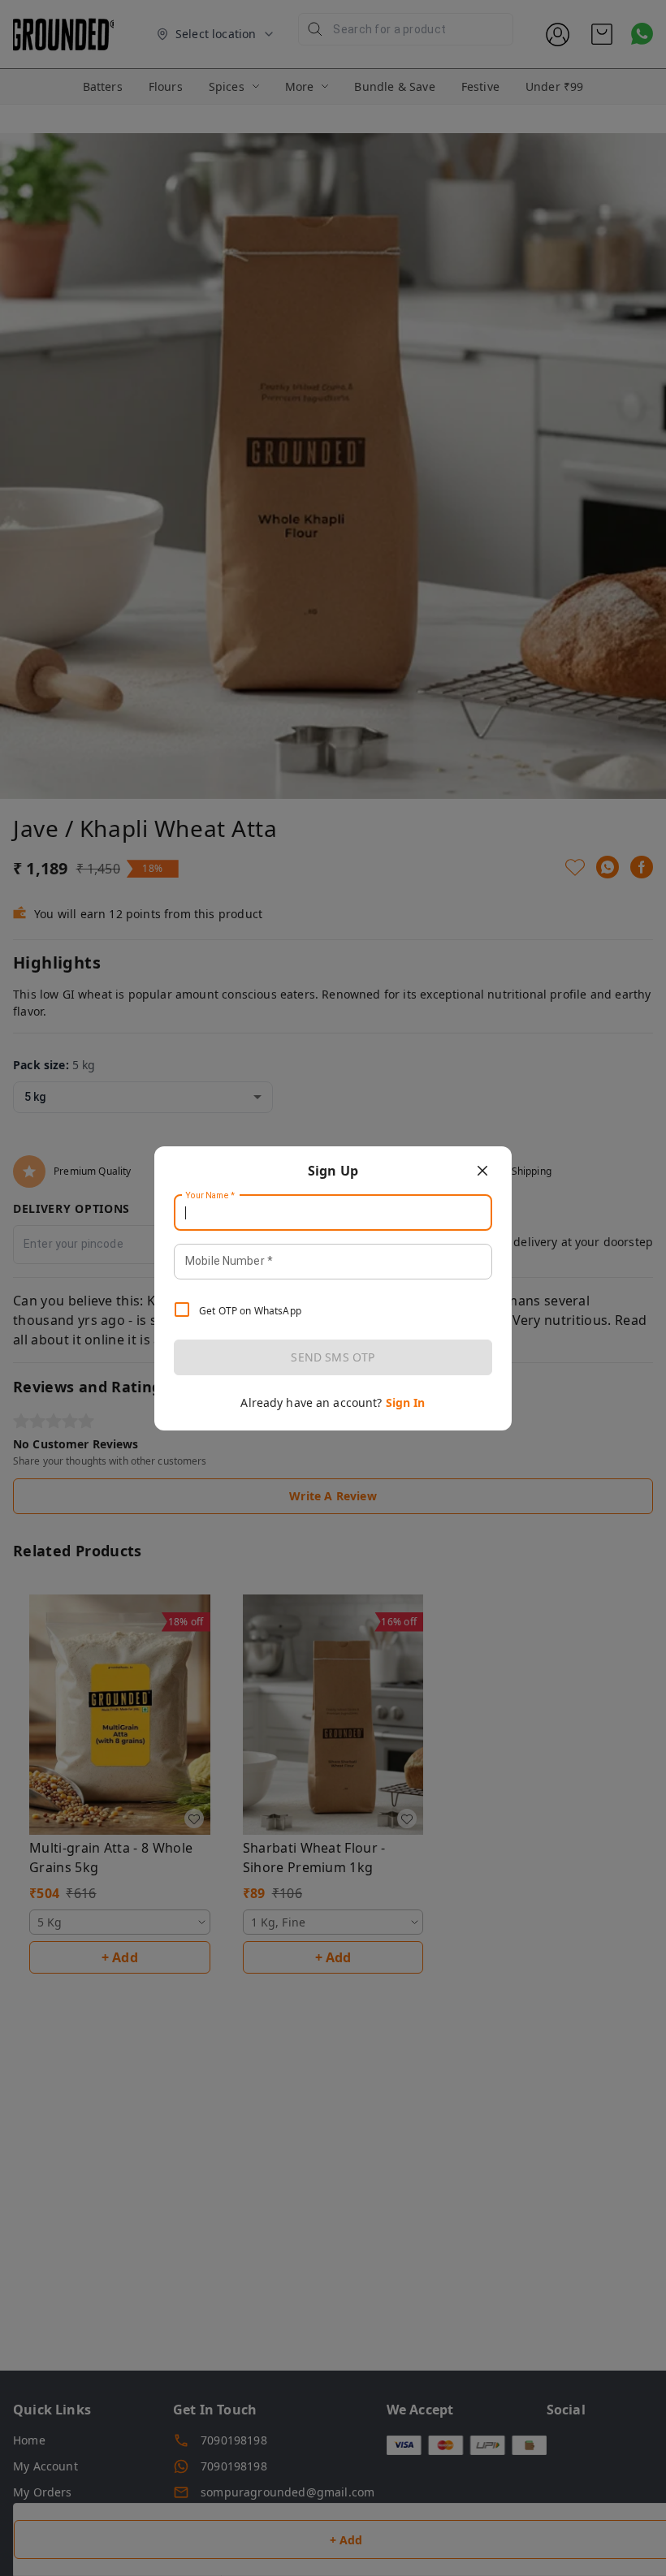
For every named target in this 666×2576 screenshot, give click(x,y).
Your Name (210, 1195)
